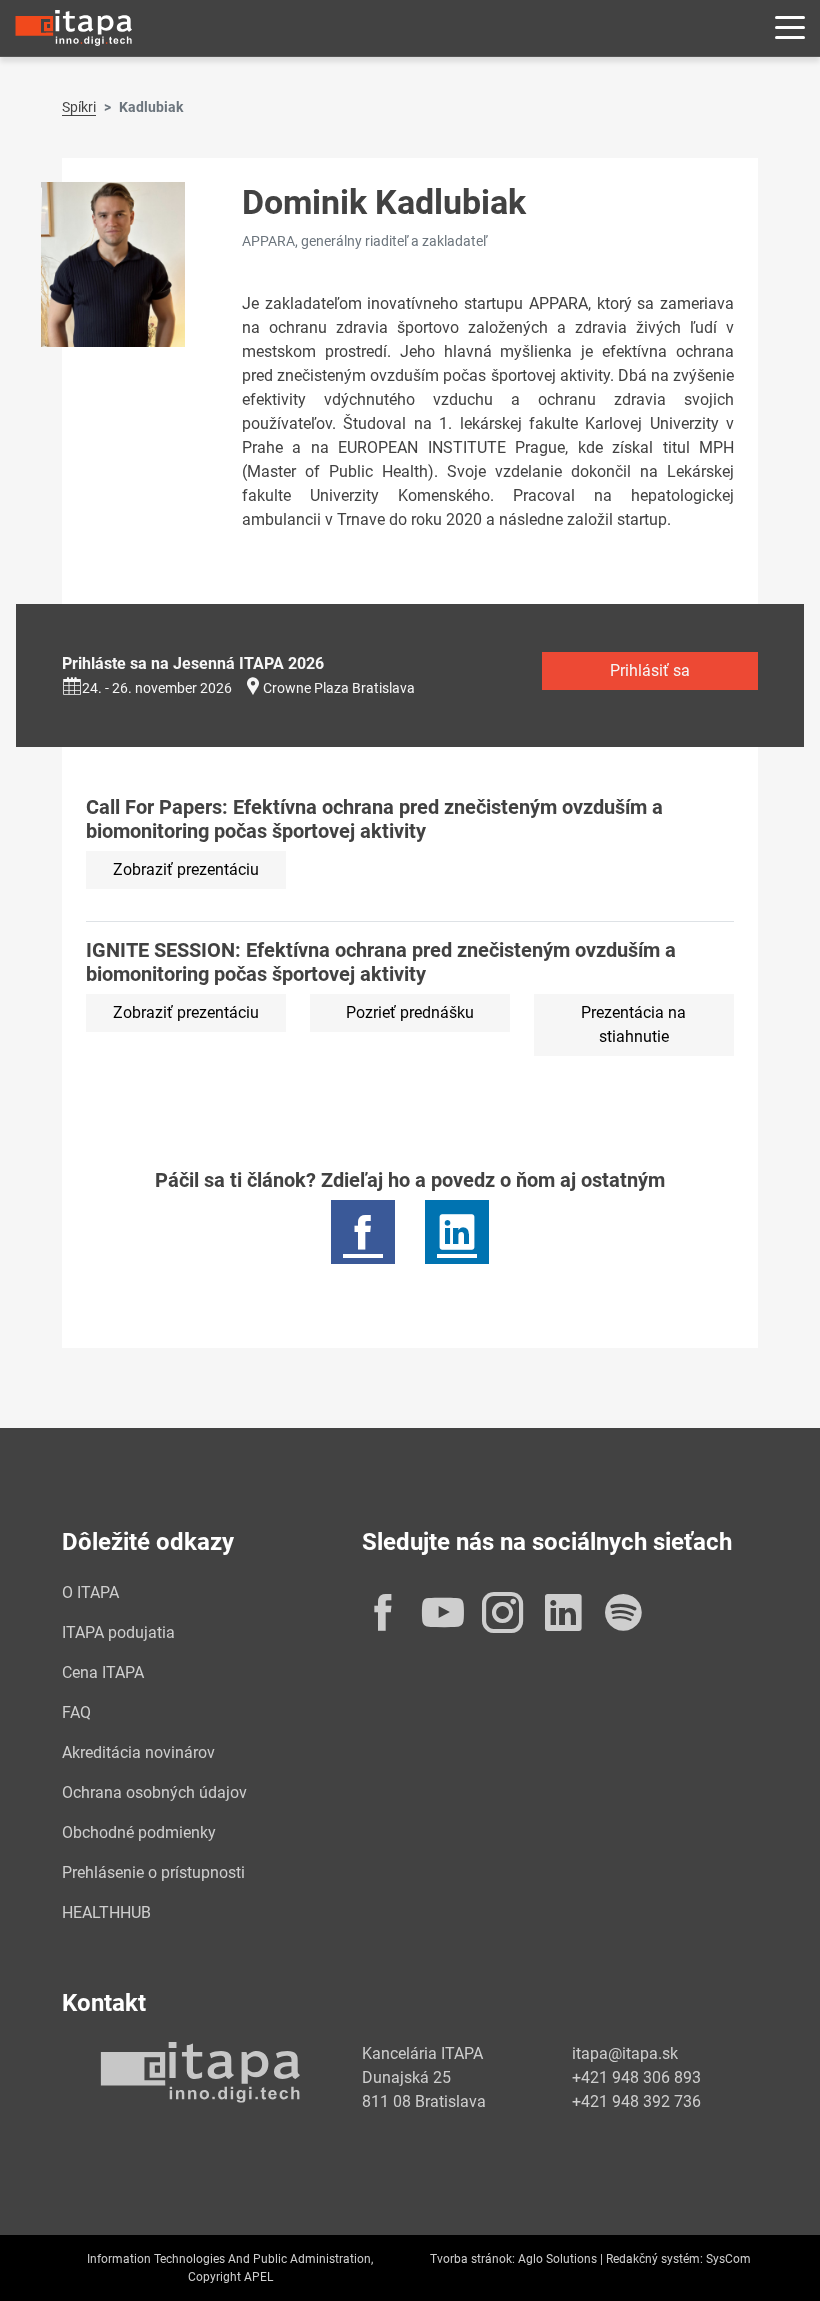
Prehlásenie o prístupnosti (153, 1872)
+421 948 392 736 (636, 2101)
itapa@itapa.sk (625, 2053)
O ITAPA (90, 1592)
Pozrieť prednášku (410, 1012)
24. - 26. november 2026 (157, 688)
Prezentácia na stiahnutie (633, 1024)
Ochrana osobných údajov (154, 1792)
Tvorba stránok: (472, 2259)
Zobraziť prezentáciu (186, 869)
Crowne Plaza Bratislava (339, 688)
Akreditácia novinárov (138, 1752)
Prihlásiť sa (650, 670)
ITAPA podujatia (118, 1632)
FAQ (76, 1712)
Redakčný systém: (654, 2259)
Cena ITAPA (103, 1672)
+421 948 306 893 (636, 2077)
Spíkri (79, 107)
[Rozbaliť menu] (790, 28)
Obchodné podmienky (139, 1832)
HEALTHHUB (106, 1912)
